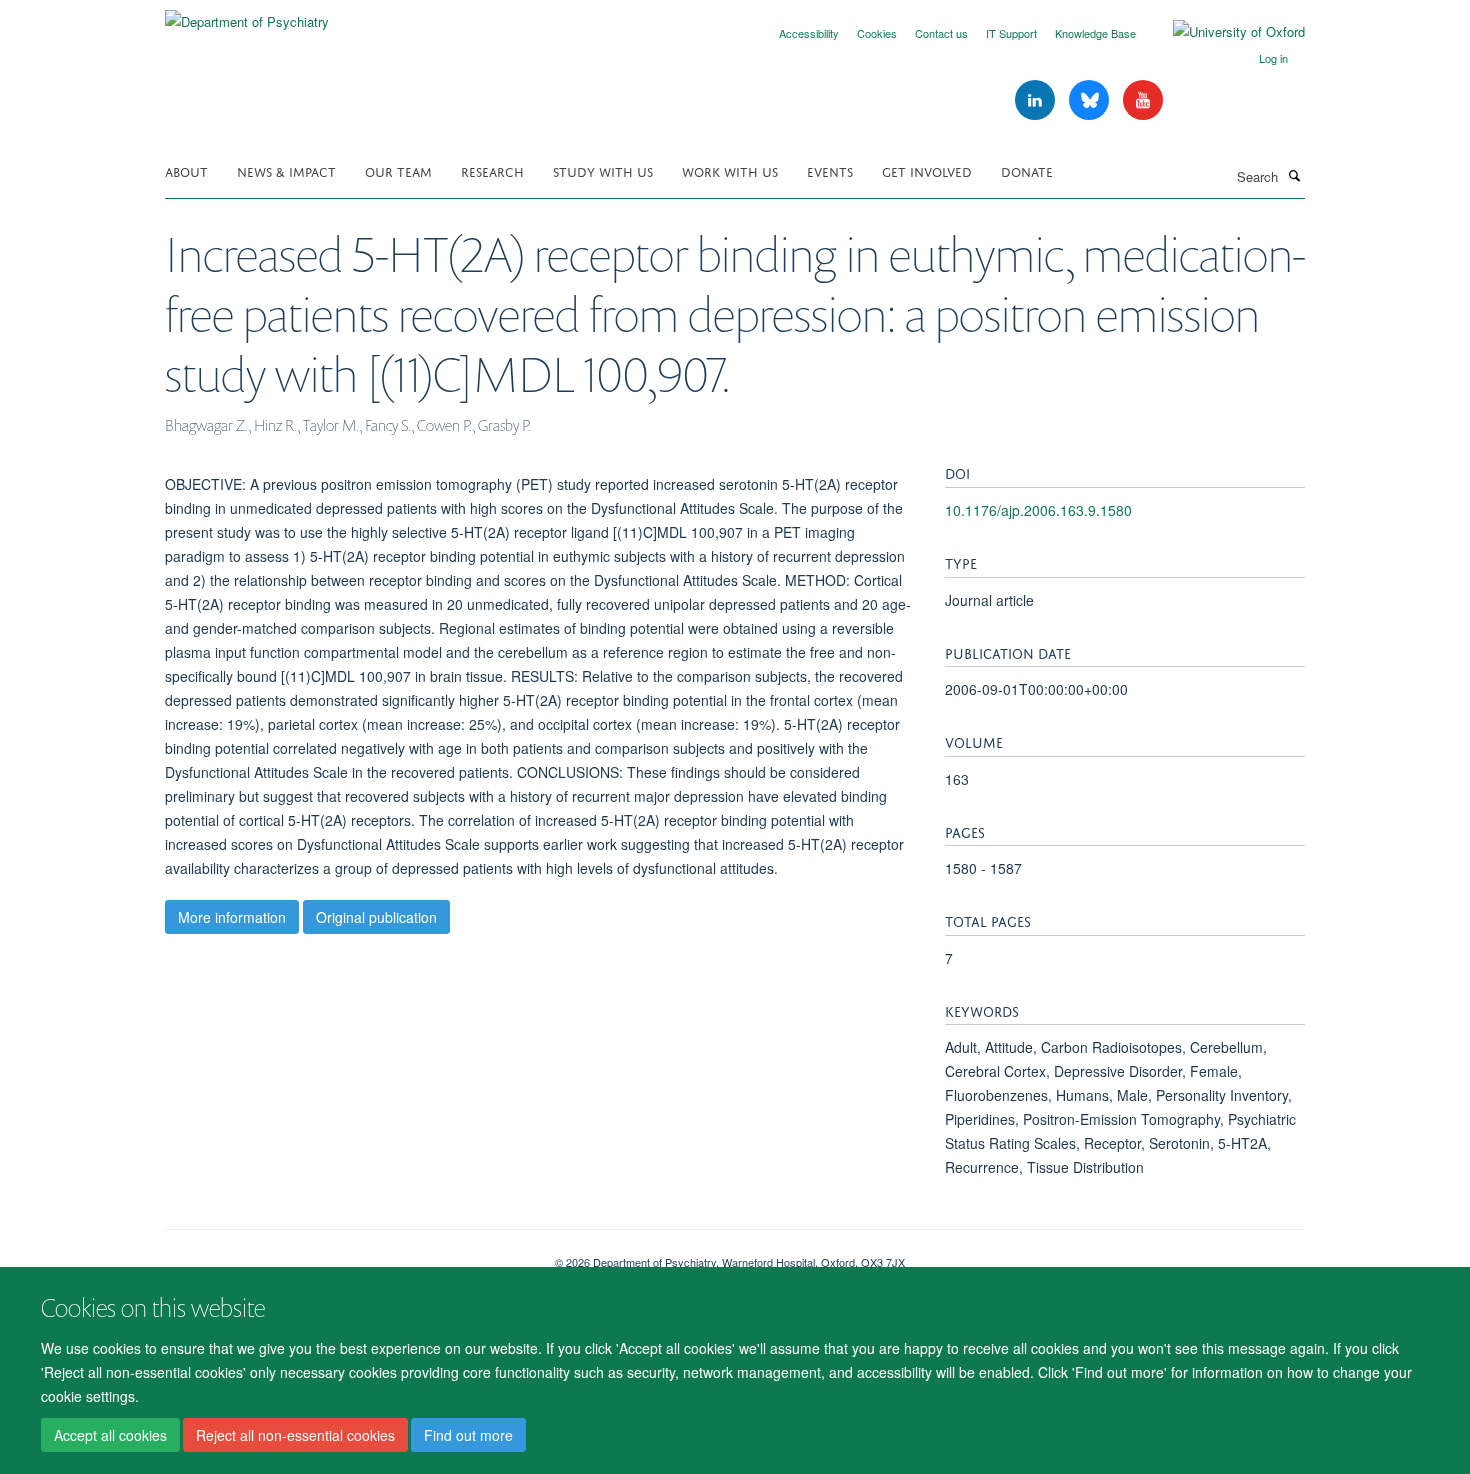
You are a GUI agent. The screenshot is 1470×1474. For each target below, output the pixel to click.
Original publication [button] (376, 917)
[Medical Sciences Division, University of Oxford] (345, 1255)
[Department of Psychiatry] (247, 14)
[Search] (1294, 175)
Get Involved (927, 170)
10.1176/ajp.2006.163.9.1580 (1038, 510)
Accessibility (809, 33)
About (186, 170)
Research (492, 170)
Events (830, 170)
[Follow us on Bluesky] (1091, 100)
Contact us (941, 33)
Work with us (730, 170)
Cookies (877, 33)
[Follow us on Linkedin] (1037, 100)
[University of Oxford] (1224, 32)
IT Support (1011, 33)
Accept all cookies (110, 1435)
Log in (1273, 58)
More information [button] (232, 917)
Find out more (468, 1435)
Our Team (398, 170)
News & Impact (286, 170)
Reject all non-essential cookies (295, 1435)
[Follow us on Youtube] (1143, 100)
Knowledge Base (1095, 33)
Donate (1027, 170)
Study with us (603, 170)
